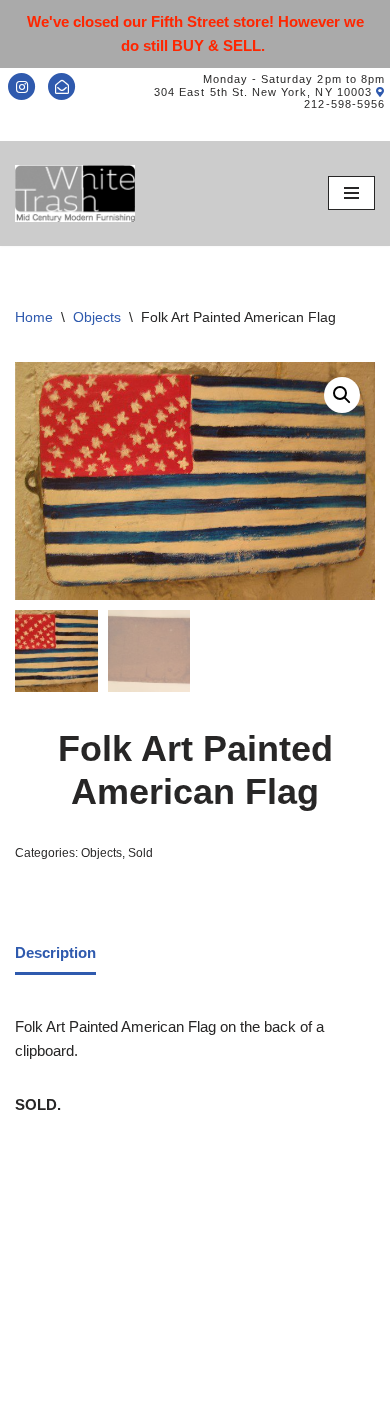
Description (55, 952)
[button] (342, 395)
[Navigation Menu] (351, 193)
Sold (140, 853)
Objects (97, 317)
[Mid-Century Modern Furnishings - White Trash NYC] (75, 193)
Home (34, 317)
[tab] (55, 954)
